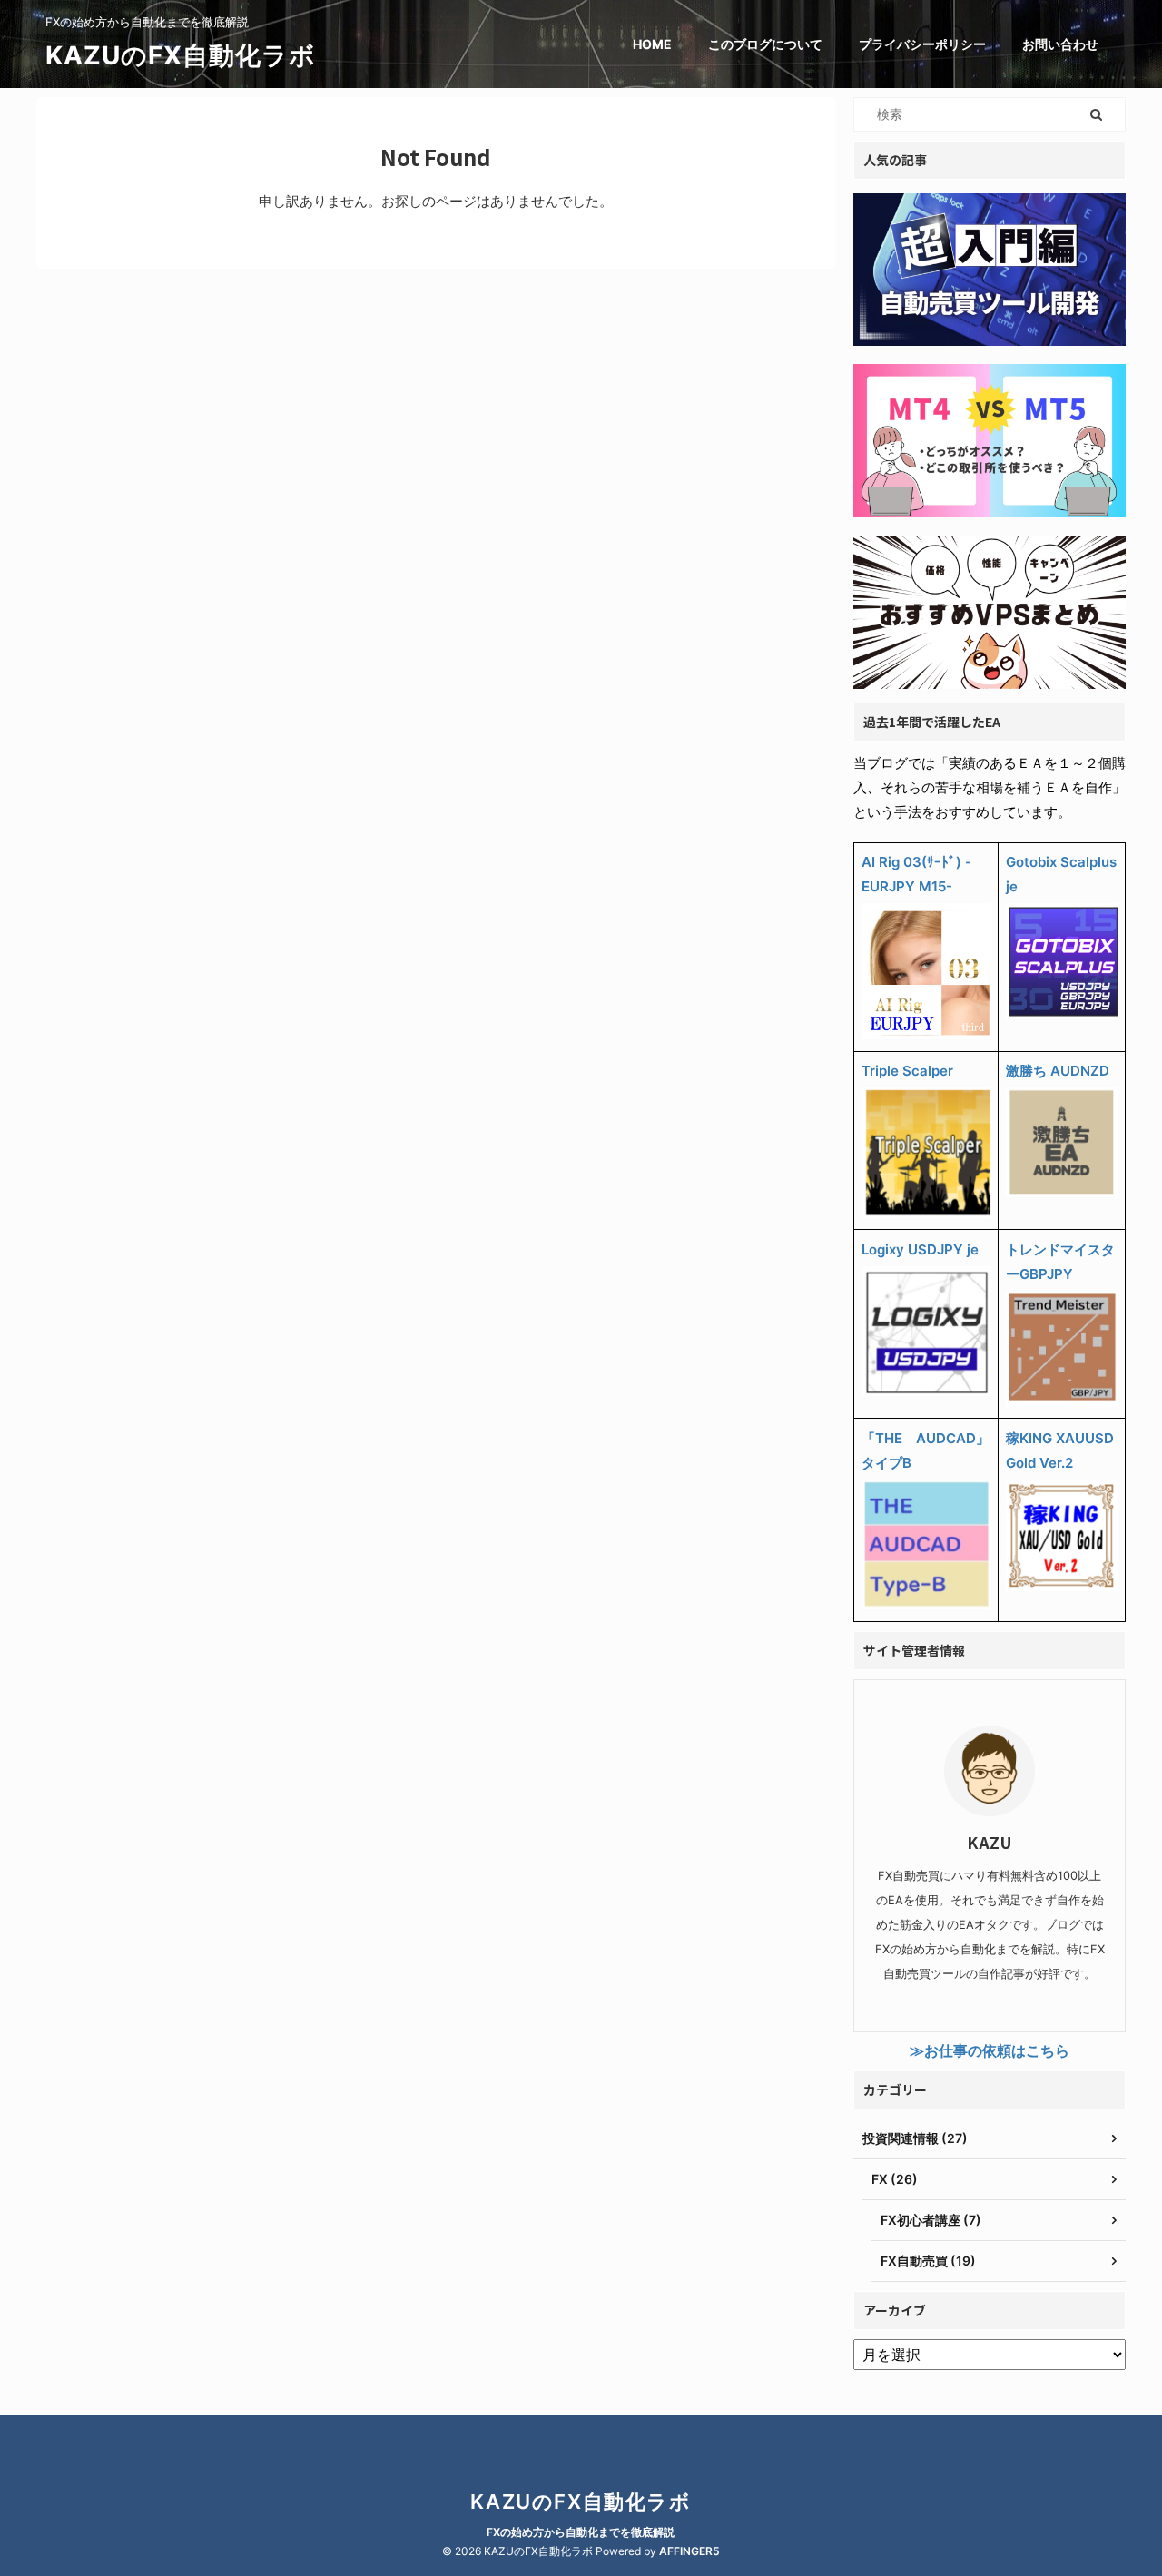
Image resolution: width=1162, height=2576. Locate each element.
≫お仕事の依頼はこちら (990, 2050)
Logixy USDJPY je (920, 1249)
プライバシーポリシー (922, 44)
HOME (652, 44)
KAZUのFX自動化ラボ (181, 55)
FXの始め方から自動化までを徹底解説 (581, 2532)
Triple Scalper (907, 1071)
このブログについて (765, 44)
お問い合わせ (1060, 44)
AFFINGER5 (689, 2551)
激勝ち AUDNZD (1058, 1071)
